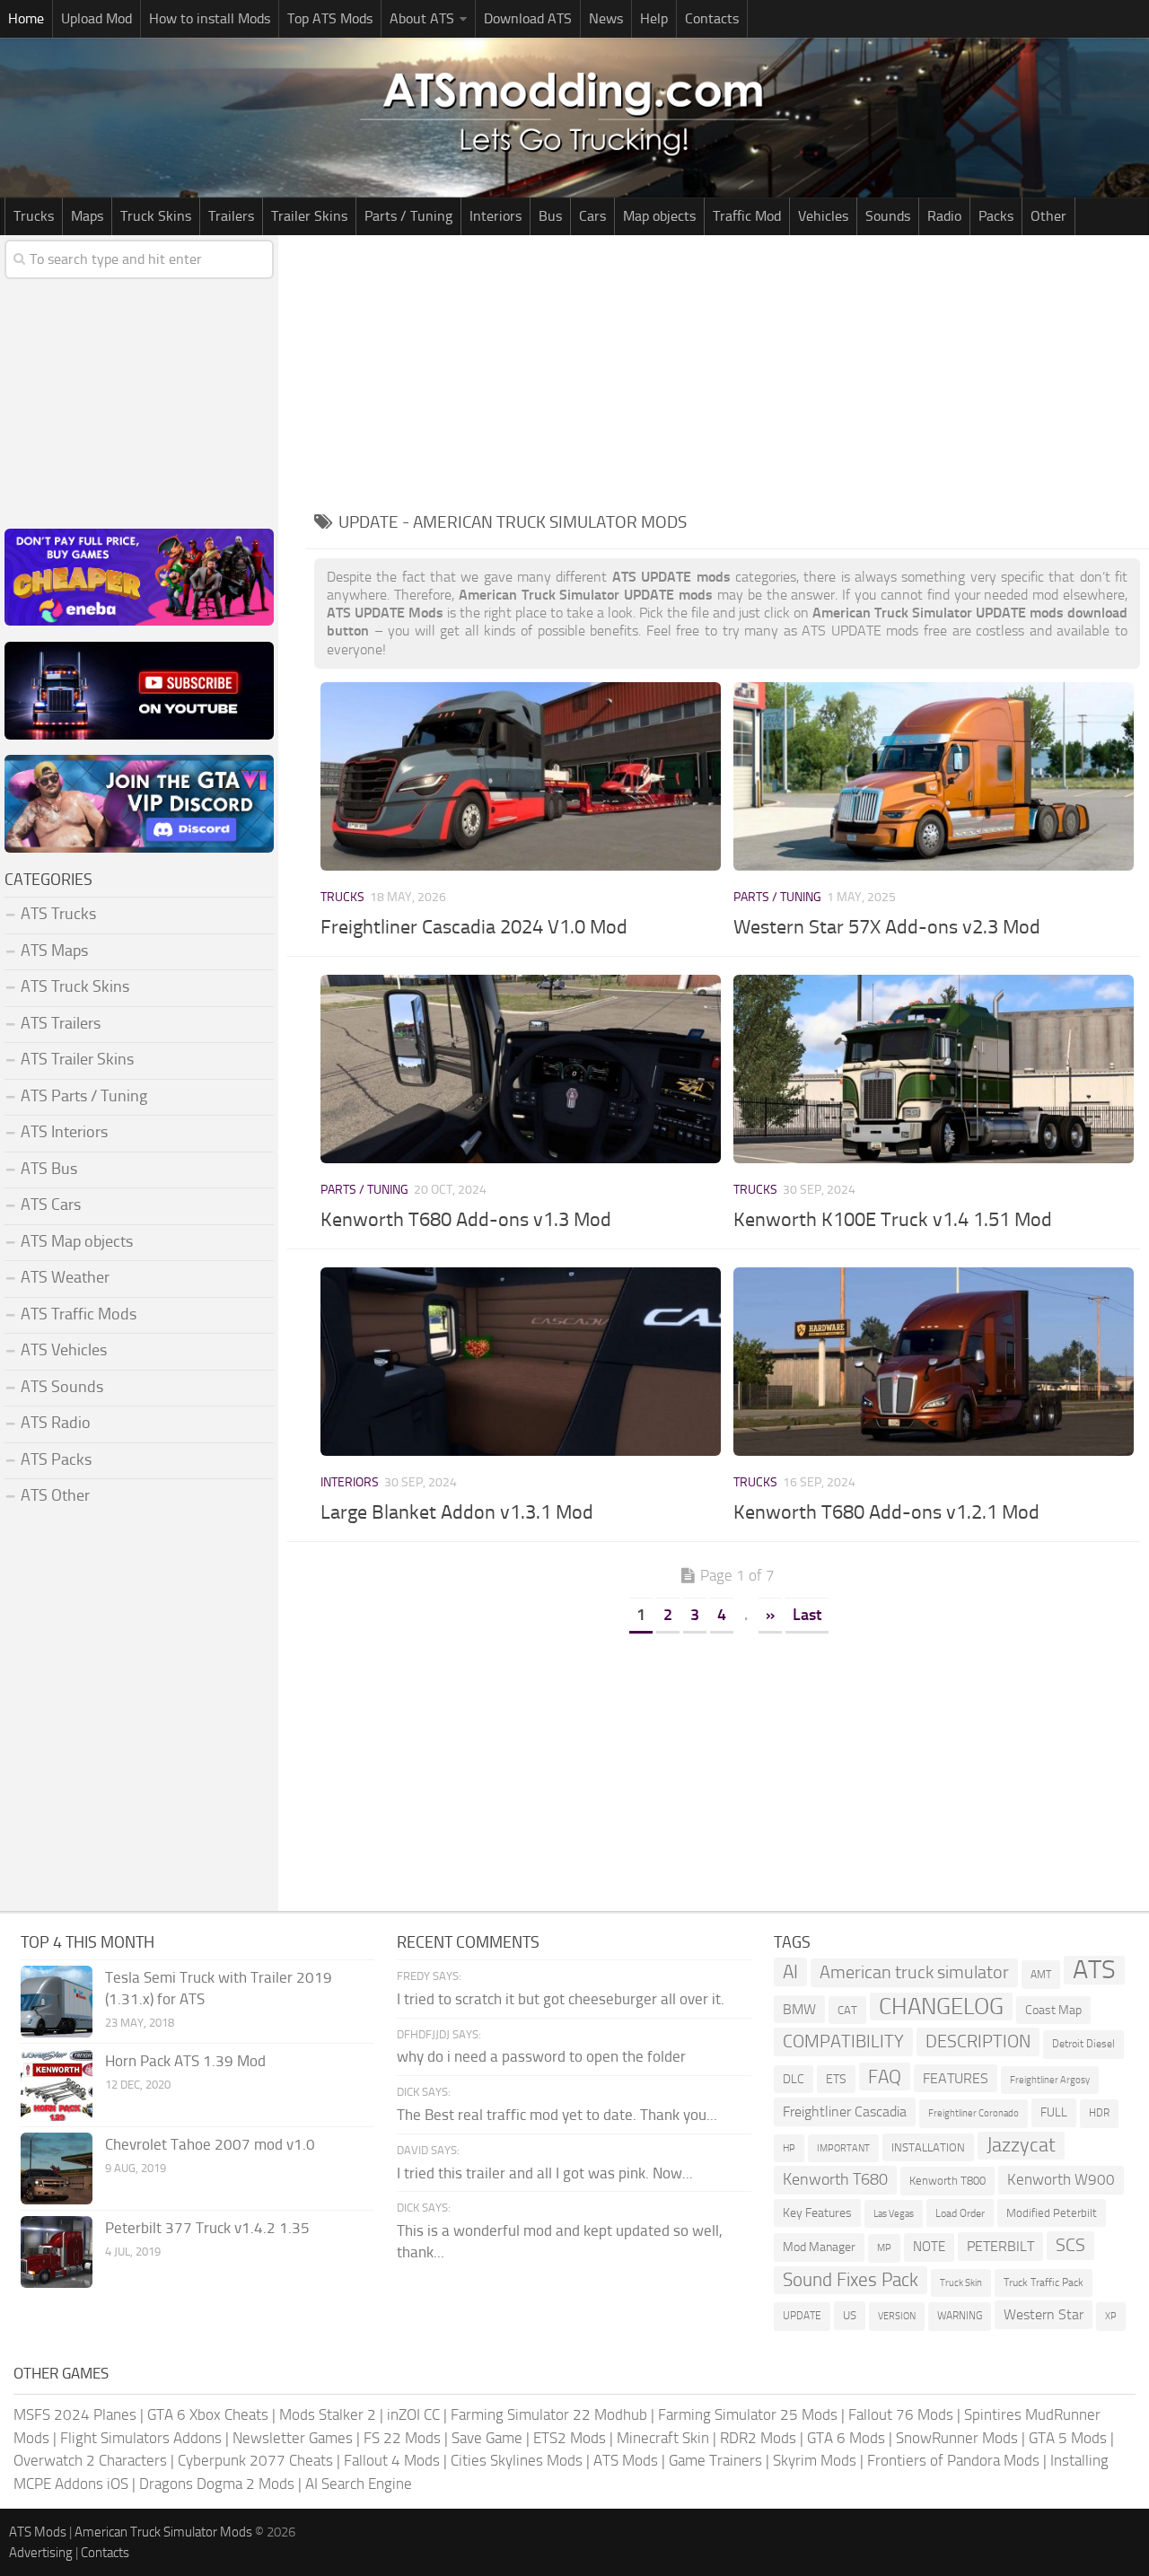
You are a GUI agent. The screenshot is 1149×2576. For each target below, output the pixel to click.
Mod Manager (819, 2247)
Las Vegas (894, 2214)
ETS (836, 2079)
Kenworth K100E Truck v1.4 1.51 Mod (893, 1220)
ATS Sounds (62, 1387)
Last (807, 1615)
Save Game (487, 2438)
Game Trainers (715, 2460)
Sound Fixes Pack (851, 2280)
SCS (1070, 2245)
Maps (87, 216)
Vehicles (823, 216)
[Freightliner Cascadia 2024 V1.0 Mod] (521, 776)
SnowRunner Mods (957, 2438)
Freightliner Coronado (974, 2113)
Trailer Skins (309, 216)
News (606, 18)
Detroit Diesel (1083, 2044)
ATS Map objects (77, 1241)
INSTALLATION (928, 2147)
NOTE (929, 2247)
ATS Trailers (61, 1023)
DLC (794, 2079)
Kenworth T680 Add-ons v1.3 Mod (466, 1220)
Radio (944, 216)
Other (1048, 216)
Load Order (960, 2213)
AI (790, 1971)
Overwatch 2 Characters (90, 2460)
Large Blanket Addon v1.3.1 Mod (457, 1512)
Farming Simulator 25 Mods (748, 2414)
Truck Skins (156, 216)
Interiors (496, 216)
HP (789, 2148)
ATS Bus (49, 1169)
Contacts (712, 18)
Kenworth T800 (947, 2181)
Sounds (888, 216)
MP (884, 2248)
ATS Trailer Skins (77, 1059)
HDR (1099, 2113)
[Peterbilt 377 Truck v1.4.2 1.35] (57, 2252)
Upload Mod (96, 18)
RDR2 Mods (758, 2438)
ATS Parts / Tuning (84, 1096)
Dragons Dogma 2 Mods (217, 2484)
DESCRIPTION (978, 2041)
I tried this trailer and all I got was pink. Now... (545, 2173)
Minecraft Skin (663, 2438)
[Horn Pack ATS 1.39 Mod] (57, 2085)
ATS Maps (54, 951)
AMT (1041, 1974)
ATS (1094, 1970)
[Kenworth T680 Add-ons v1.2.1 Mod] (934, 1362)
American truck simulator (914, 1972)
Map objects (659, 216)
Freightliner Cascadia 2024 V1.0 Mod (474, 927)
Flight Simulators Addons (141, 2438)
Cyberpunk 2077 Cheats (255, 2460)
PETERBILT (1000, 2246)
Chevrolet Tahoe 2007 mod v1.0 (210, 2144)
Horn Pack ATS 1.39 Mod (185, 2061)
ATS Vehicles (64, 1350)
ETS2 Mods (570, 2438)
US (850, 2315)
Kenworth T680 (835, 2179)
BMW (799, 2009)
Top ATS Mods (330, 18)
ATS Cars (51, 1205)
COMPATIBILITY (843, 2042)
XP (1111, 2316)
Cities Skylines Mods (517, 2460)
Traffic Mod (747, 216)
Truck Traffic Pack (1044, 2282)
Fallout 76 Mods (901, 2414)
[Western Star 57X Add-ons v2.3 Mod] (934, 776)
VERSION (897, 2316)
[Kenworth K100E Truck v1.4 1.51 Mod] (934, 1069)
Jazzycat (1021, 2145)
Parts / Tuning (408, 216)
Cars (592, 216)
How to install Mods (210, 18)
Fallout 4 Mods (392, 2460)
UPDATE (802, 2316)
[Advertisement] (727, 370)
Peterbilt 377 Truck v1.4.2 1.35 (207, 2228)
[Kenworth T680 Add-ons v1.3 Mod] (521, 1069)
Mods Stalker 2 (328, 2414)
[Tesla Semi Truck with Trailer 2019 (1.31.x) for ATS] (57, 2002)
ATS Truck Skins (75, 986)
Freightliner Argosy (1050, 2080)
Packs (996, 216)
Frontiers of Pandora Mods (953, 2460)
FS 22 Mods (402, 2438)
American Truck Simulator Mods (163, 2532)
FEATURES (956, 2078)
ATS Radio (56, 1423)
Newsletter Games (293, 2438)
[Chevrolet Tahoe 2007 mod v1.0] (57, 2169)
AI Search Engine (359, 2484)
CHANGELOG (941, 2006)
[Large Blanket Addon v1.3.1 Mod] (521, 1362)
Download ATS (528, 18)
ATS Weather (65, 1277)
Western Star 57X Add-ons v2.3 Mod (887, 927)
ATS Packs (56, 1459)
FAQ (885, 2077)
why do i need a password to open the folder (541, 2056)
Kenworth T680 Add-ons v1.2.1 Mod (886, 1512)
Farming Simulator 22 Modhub (549, 2414)
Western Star (1044, 2314)
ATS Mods (626, 2460)
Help (654, 18)
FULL (1054, 2112)
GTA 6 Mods (846, 2438)
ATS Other (55, 1495)
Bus (550, 216)
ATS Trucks (58, 914)
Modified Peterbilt (1052, 2213)
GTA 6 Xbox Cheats (208, 2414)
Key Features (817, 2213)
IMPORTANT (843, 2148)
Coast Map (1053, 2010)
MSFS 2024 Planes (75, 2414)
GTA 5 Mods (1068, 2438)
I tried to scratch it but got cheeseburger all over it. (561, 1999)
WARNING (960, 2316)
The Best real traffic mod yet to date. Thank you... (557, 2115)
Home (26, 18)
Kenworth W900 (1061, 2179)
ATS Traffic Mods (79, 1314)
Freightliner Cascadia (845, 2112)
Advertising (41, 2553)
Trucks (34, 216)
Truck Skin (961, 2283)
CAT (847, 2010)
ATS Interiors (64, 1132)
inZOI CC (413, 2414)
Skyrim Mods (815, 2460)
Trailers (231, 216)
